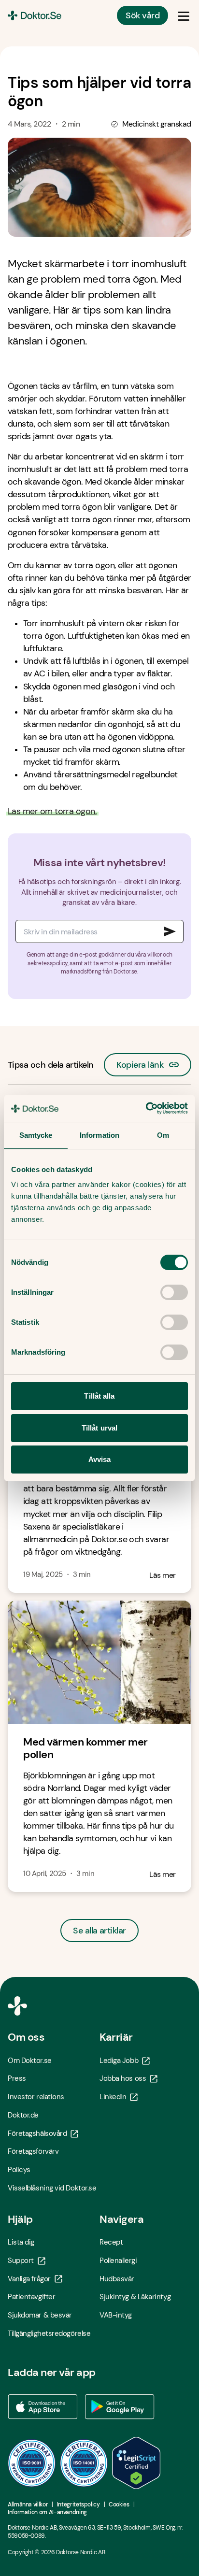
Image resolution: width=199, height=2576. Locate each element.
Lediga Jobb (119, 2061)
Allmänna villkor (28, 2504)
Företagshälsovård (37, 2133)
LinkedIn (113, 2097)
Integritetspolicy (78, 2504)
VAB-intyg (116, 2315)
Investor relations (36, 2097)
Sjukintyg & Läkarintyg (135, 2297)
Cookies (119, 2504)
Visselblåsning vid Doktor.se (52, 2188)
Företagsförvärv (33, 2151)
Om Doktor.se (30, 2061)
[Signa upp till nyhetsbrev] (170, 931)
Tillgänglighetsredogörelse (49, 2333)
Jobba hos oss (123, 2078)
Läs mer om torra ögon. (52, 811)
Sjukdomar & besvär (40, 2315)
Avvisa (100, 1459)
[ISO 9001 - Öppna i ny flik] (32, 2463)
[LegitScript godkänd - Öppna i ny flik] (136, 2463)
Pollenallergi (118, 2261)
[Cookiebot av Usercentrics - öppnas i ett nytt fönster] (146, 1108)
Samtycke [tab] (36, 1135)
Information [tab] (99, 1135)
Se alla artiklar (99, 1931)
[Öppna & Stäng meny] (184, 15)
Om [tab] (163, 1135)
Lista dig (21, 2242)
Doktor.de (23, 2115)
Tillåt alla (99, 1396)
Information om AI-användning (47, 2512)
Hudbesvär (117, 2279)
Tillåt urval (99, 1428)
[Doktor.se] (35, 15)
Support (21, 2261)
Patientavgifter (31, 2297)
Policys (19, 2170)
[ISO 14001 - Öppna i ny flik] (84, 2463)
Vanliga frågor (29, 2279)
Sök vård (142, 15)
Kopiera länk (140, 1062)
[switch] (174, 1292)
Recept (111, 2242)
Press (17, 2078)
